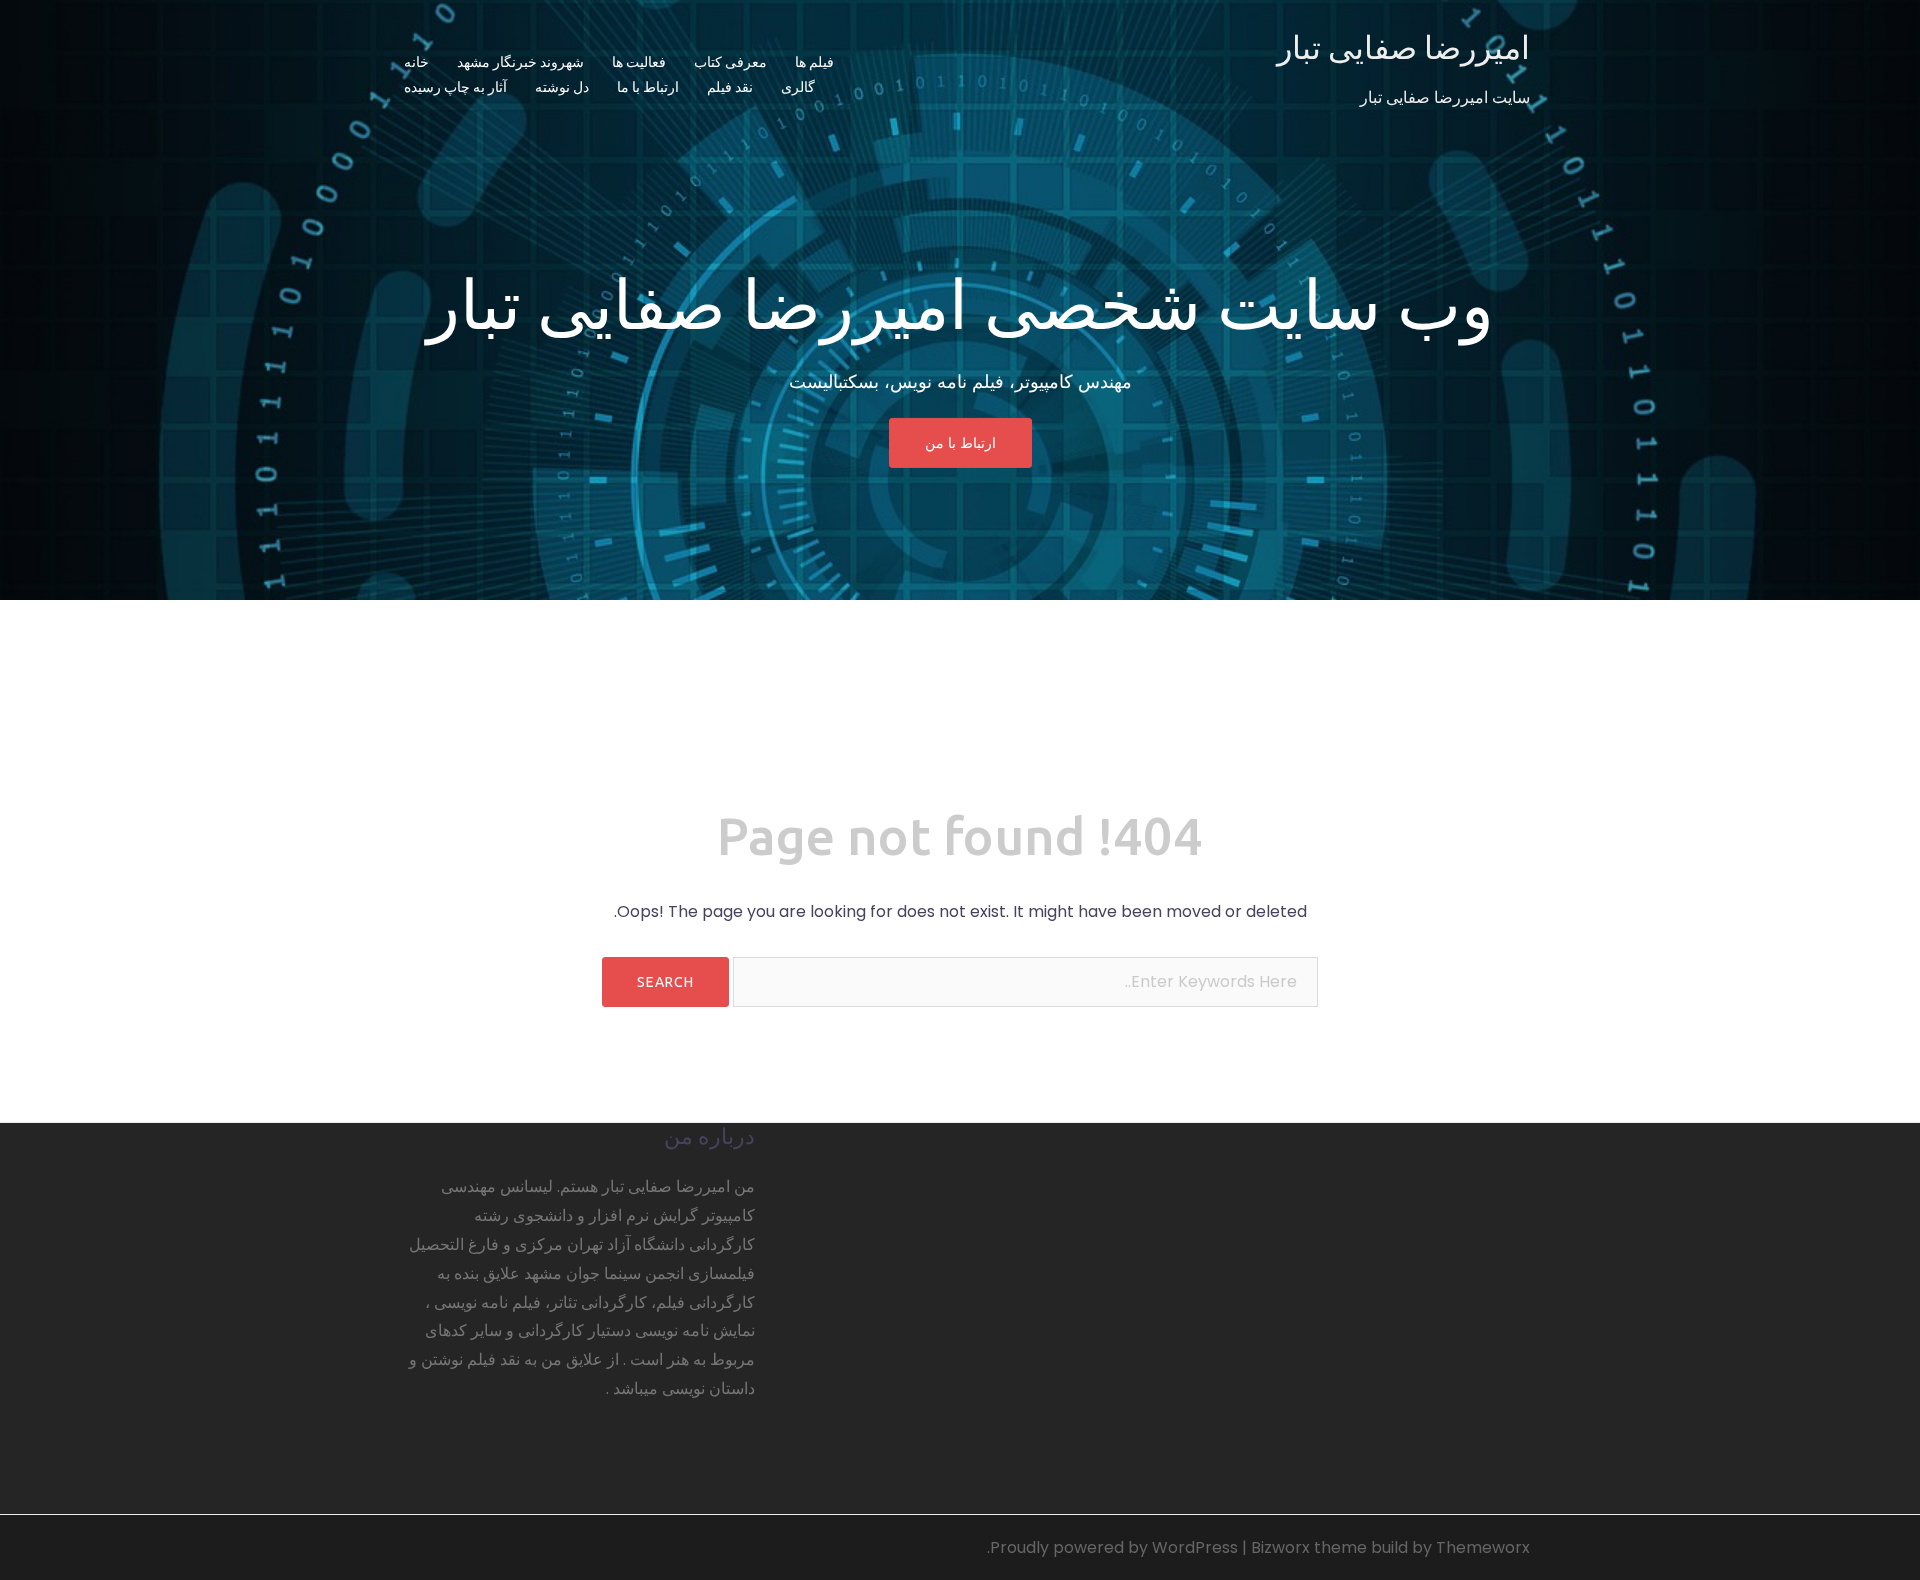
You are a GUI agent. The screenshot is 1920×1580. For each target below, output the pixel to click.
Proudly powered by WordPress (1114, 1547)
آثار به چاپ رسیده (455, 87)
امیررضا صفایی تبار (1403, 47)
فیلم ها (814, 62)
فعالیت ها (639, 62)
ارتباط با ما (648, 87)
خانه (416, 62)
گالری (798, 87)
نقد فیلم (730, 87)
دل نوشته (562, 87)
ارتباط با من (960, 443)
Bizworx (1280, 1547)
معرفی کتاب (730, 62)
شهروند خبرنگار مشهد (520, 62)
